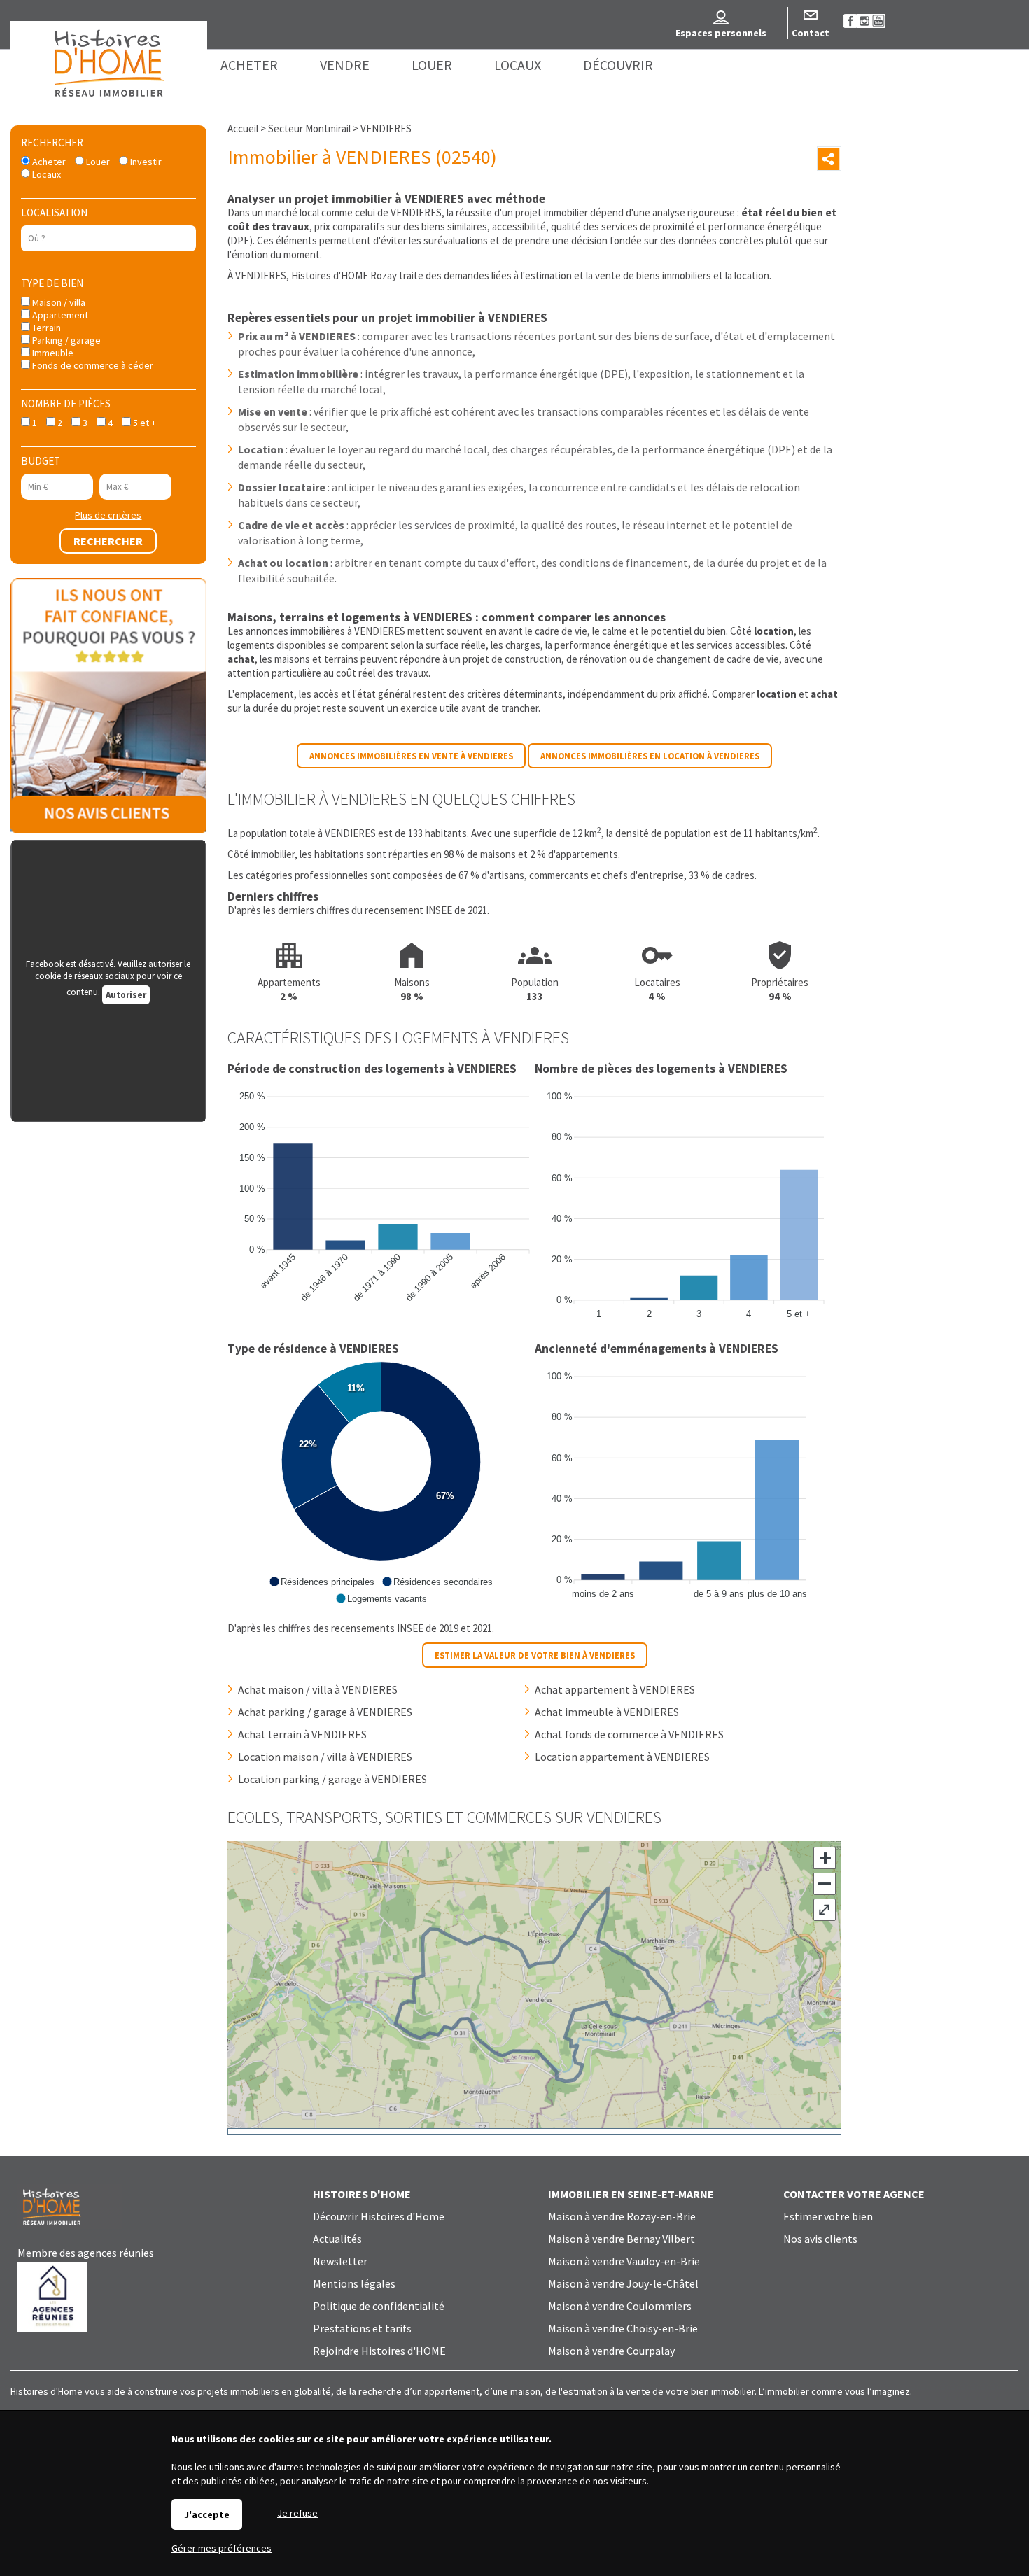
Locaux (45, 174)
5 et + (143, 423)
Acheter (48, 162)
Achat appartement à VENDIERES (615, 1689)
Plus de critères (108, 515)
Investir (145, 162)
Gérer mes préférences (222, 2548)
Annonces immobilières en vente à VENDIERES (411, 756)
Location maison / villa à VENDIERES (325, 1757)
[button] (322, 1582)
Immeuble (52, 353)
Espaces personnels (721, 33)
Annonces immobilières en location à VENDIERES (650, 756)
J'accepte (207, 2514)
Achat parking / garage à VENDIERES (325, 1712)
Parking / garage (65, 340)
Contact (811, 33)
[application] (381, 1202)
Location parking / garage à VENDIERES (332, 1779)
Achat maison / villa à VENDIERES (318, 1689)
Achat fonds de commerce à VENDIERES (629, 1734)
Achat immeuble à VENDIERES (607, 1712)
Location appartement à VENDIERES (622, 1757)
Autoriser (126, 995)
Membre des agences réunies (86, 2253)
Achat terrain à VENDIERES (302, 1734)
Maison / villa (58, 302)
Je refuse (297, 2513)
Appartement (59, 315)
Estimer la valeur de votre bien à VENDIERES (535, 1655)
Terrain (45, 328)
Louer (97, 162)
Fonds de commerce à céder (92, 365)
